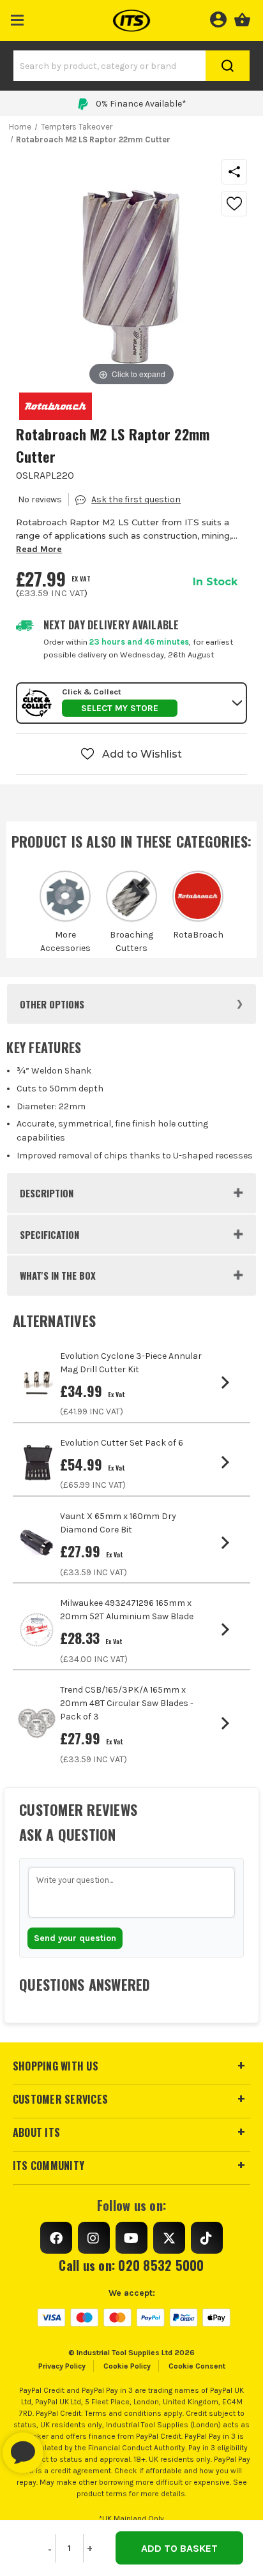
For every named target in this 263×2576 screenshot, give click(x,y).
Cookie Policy (127, 2366)
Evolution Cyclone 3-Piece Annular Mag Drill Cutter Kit (131, 1363)
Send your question (75, 1938)
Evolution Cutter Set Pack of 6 (122, 1443)
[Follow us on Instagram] (94, 2238)
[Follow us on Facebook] (56, 2238)
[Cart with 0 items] (242, 18)
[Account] (218, 18)
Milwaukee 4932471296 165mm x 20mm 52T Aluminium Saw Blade (127, 1610)
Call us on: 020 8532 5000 (131, 2265)
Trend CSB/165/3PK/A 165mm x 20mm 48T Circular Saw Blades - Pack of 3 (127, 1703)
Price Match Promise (141, 104)
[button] (18, 18)
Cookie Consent (197, 2366)
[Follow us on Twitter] (169, 2238)
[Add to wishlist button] (234, 204)
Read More (39, 549)
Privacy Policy (62, 2366)
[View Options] (228, 1382)
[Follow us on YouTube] (131, 2238)
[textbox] (131, 1892)
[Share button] (234, 172)
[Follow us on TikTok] (207, 2238)
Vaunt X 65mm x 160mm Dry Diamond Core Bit (118, 1523)
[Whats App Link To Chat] (64, 2446)
